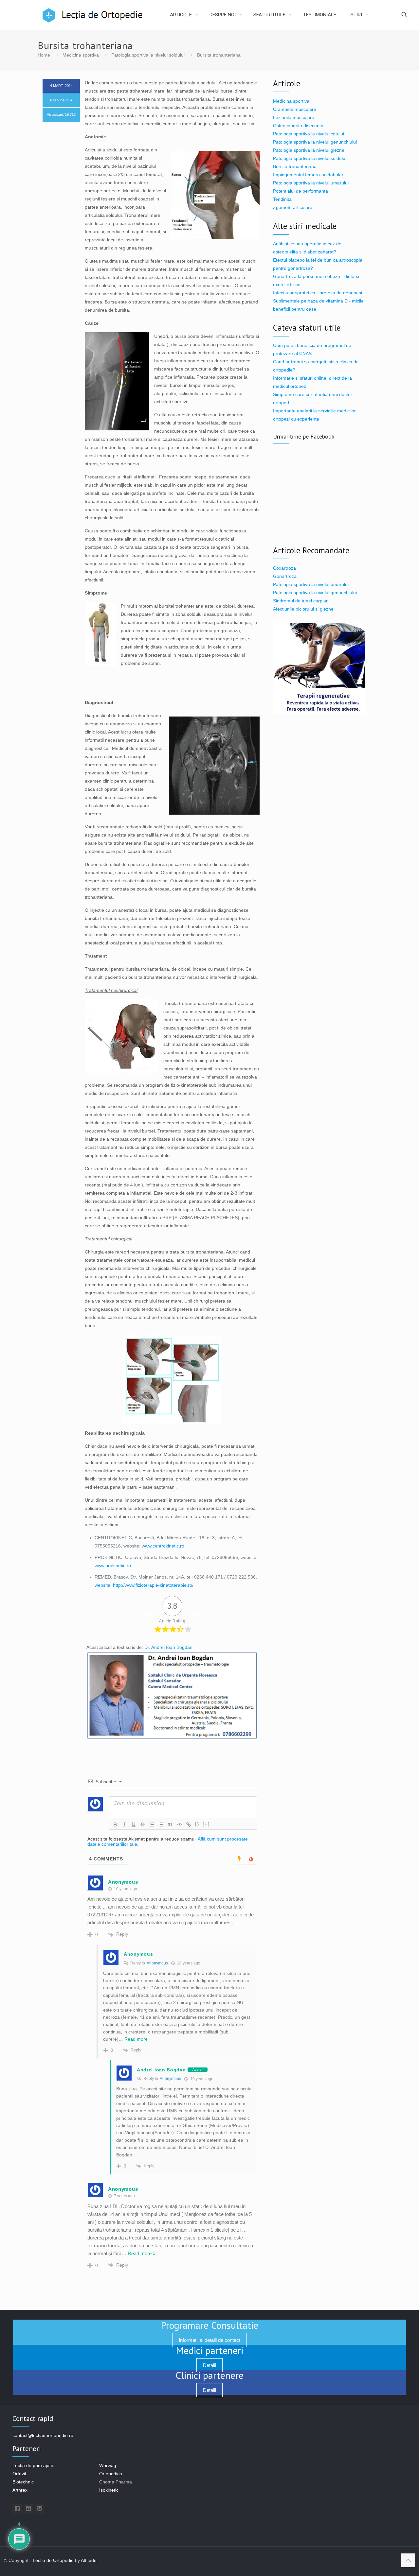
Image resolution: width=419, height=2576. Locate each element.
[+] (206, 1824)
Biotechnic (23, 2482)
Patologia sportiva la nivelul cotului (309, 134)
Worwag (108, 2465)
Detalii (209, 2365)
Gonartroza (285, 576)
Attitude (89, 2560)
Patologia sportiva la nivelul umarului (311, 183)
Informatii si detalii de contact (209, 2340)
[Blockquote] (170, 1824)
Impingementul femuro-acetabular (308, 175)
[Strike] (143, 1824)
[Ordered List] (152, 1824)
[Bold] (115, 1824)
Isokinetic (109, 2490)
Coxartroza (284, 568)
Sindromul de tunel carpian (301, 601)
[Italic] (124, 1824)
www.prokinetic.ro (113, 1565)
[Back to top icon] (408, 2560)
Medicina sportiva (81, 55)
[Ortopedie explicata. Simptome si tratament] (55, 15)
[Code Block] (179, 1824)
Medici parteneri (209, 2350)
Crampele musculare (295, 109)
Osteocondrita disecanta (298, 126)
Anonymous (157, 1963)
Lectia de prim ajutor (34, 2465)
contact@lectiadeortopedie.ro (43, 2435)
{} (197, 1824)
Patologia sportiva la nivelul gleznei (309, 150)
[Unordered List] (161, 1824)
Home (44, 55)
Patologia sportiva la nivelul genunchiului (315, 142)
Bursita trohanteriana (295, 166)
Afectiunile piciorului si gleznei (304, 609)
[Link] (189, 1824)
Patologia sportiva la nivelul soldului (148, 55)
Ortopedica (111, 2474)
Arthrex (20, 2490)
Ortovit (19, 2474)
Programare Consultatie (209, 2325)
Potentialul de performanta (301, 191)
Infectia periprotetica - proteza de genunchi (318, 293)
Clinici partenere (209, 2375)
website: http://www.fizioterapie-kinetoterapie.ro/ (144, 1585)
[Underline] (134, 1824)
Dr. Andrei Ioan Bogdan (168, 1647)
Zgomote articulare (293, 207)
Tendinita (282, 199)
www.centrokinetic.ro (163, 1546)
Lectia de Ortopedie (53, 2560)
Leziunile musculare (294, 117)
